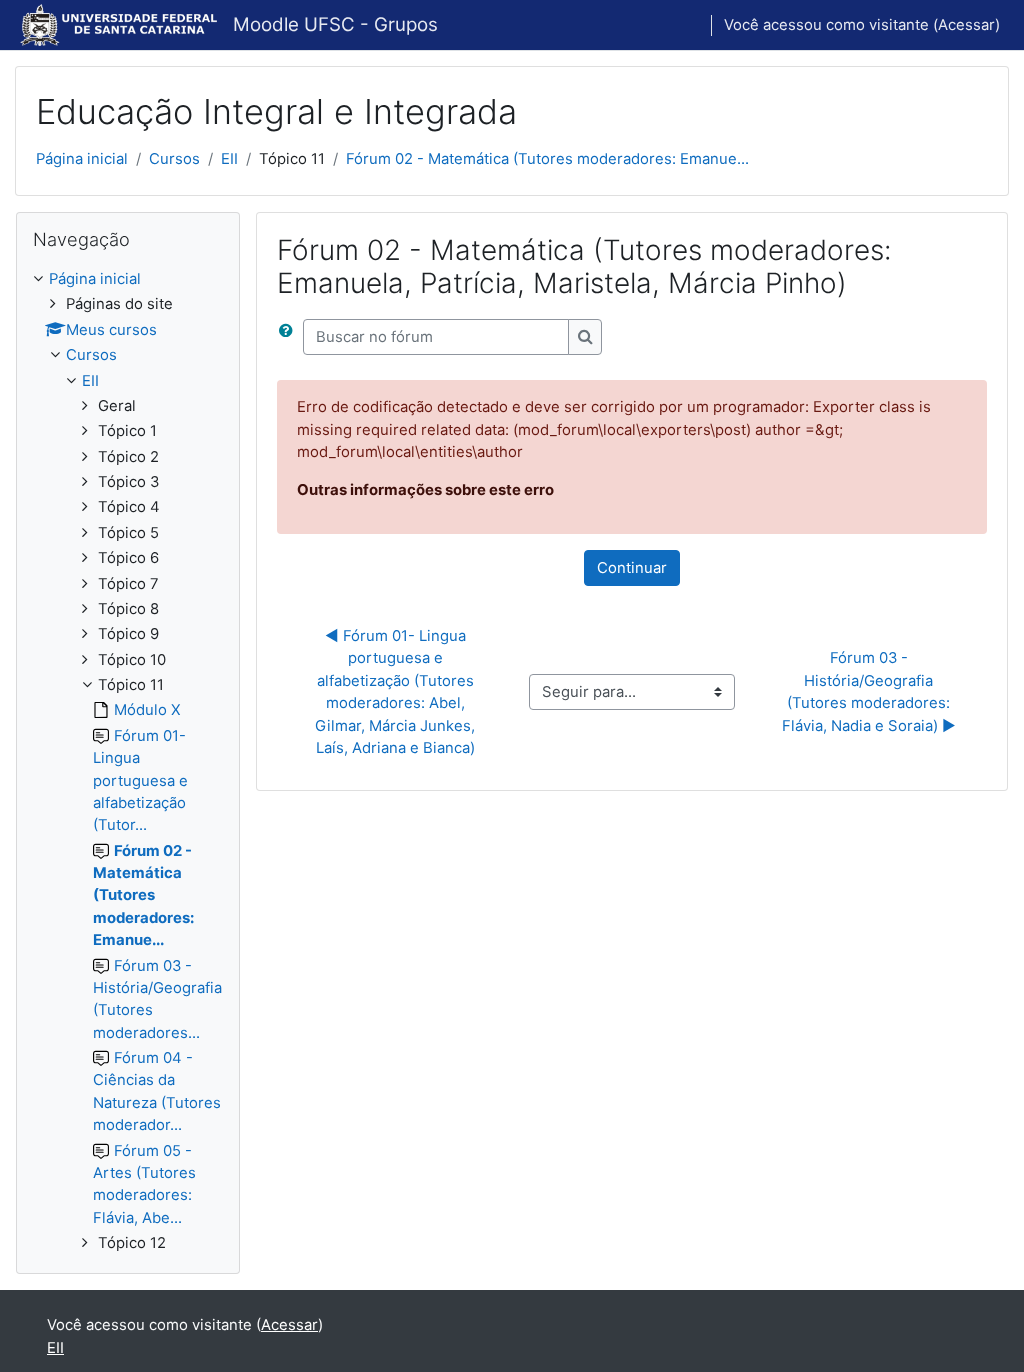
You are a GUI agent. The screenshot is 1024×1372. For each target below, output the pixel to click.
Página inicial (82, 159)
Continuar (632, 568)
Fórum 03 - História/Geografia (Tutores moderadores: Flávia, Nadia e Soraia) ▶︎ (869, 691)
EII (229, 159)
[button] (290, 337)
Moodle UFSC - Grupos (335, 24)
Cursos (174, 159)
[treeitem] (128, 761)
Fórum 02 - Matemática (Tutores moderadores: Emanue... (547, 159)
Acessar (966, 25)
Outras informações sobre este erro (425, 490)
